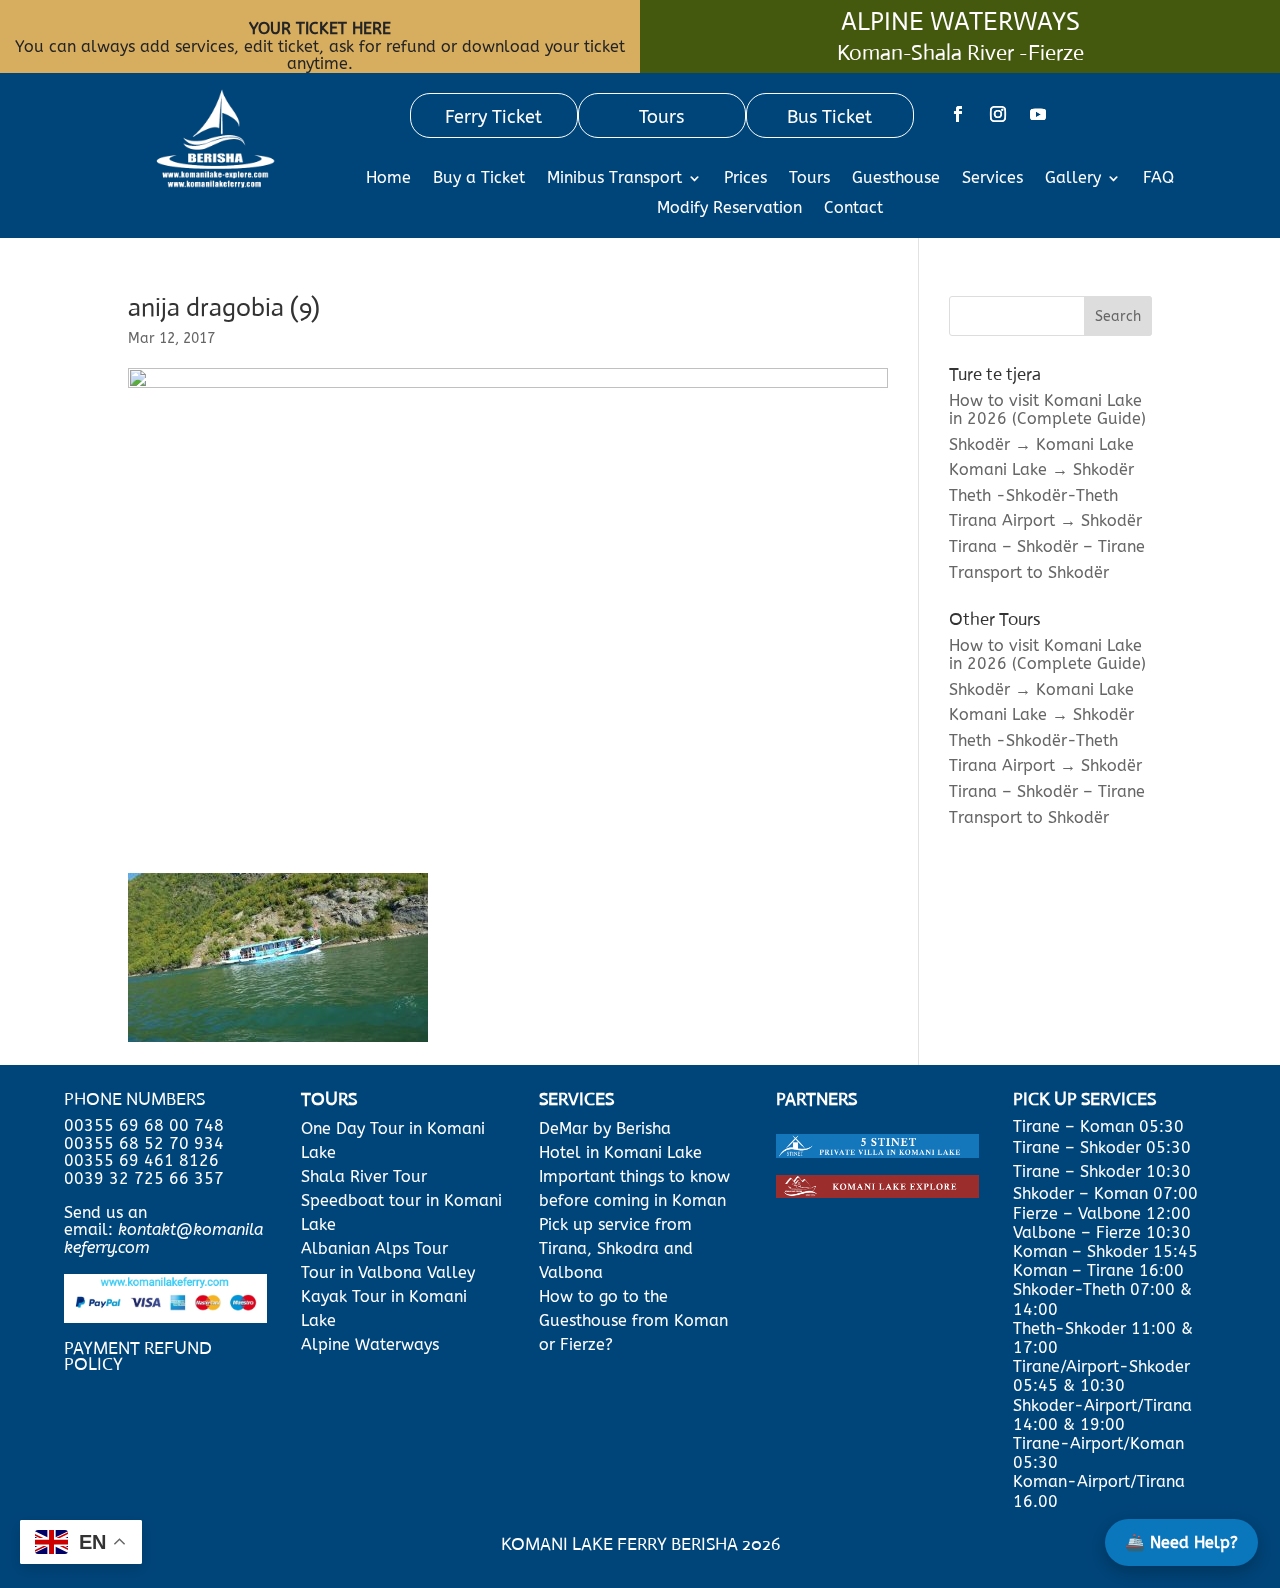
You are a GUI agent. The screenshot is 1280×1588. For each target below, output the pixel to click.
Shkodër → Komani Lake (1041, 444)
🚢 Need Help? (1181, 1542)
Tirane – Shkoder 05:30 (1102, 1147)
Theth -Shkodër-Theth (1033, 495)
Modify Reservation (729, 209)
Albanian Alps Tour (374, 1248)
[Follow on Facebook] (958, 114)
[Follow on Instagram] (998, 114)
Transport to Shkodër (1029, 572)
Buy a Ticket (479, 179)
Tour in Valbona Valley (388, 1272)
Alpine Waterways (370, 1344)
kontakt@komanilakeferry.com (163, 1238)
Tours (809, 179)
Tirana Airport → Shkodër (1045, 520)
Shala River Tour (364, 1176)
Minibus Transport (614, 179)
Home (388, 179)
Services (992, 179)
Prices (745, 179)
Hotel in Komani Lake (620, 1152)
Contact (853, 209)
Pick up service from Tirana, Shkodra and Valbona (616, 1248)
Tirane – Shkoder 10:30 (1102, 1171)
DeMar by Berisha (605, 1128)
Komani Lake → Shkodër (1041, 469)
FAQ (1158, 179)
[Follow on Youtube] (1038, 114)
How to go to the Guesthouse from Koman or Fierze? (633, 1320)
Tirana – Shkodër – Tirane (1047, 546)
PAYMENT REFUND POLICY (138, 1356)
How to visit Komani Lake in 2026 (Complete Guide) (1047, 409)
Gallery (1073, 179)
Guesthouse (896, 179)
